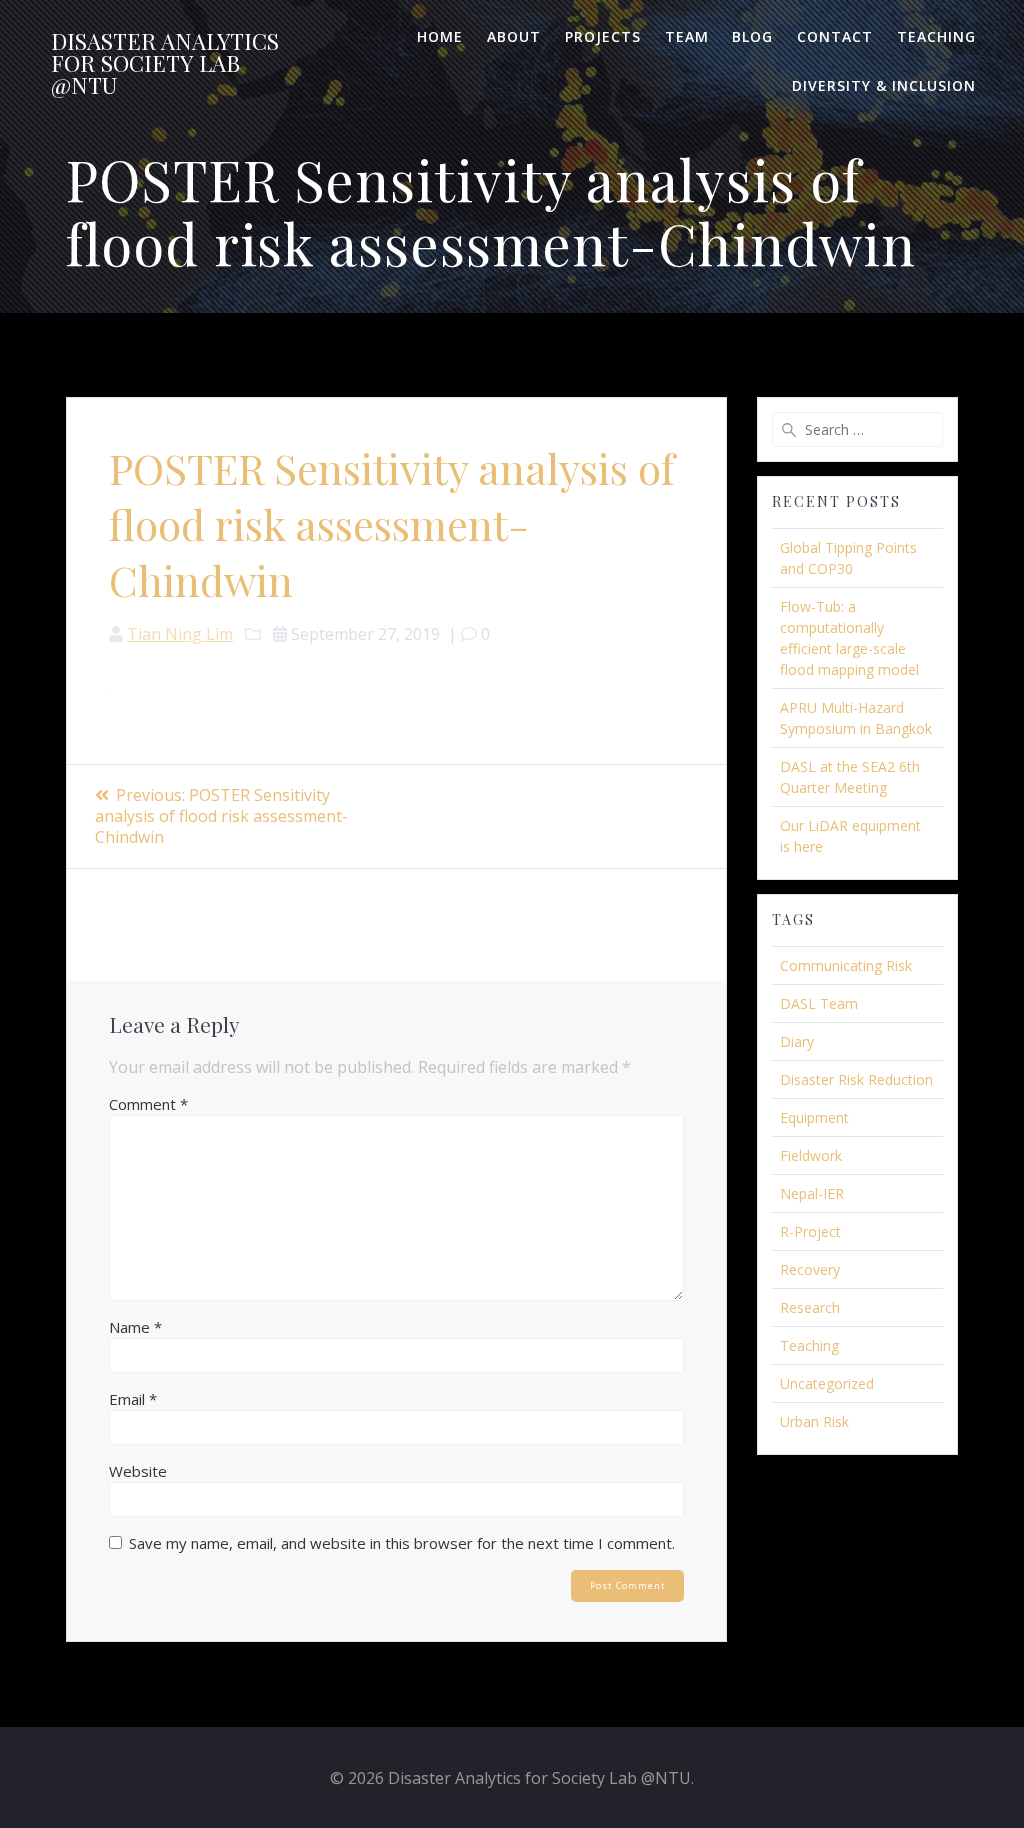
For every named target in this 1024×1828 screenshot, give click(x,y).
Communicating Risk (846, 965)
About (514, 36)
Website (138, 1471)
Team (687, 36)
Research (810, 1307)
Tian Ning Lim (180, 634)
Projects (603, 36)
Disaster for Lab (165, 63)
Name (135, 1327)
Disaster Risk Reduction (856, 1079)
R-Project (810, 1231)
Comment (148, 1104)
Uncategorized (827, 1383)
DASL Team (819, 1003)
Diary (797, 1041)
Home (440, 36)
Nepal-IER (812, 1193)
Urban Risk (814, 1421)
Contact (835, 36)
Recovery (810, 1269)
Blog (752, 36)
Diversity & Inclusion (884, 85)
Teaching (936, 36)
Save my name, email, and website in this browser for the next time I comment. (402, 1543)
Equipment (814, 1117)
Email (133, 1399)
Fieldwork (811, 1155)
